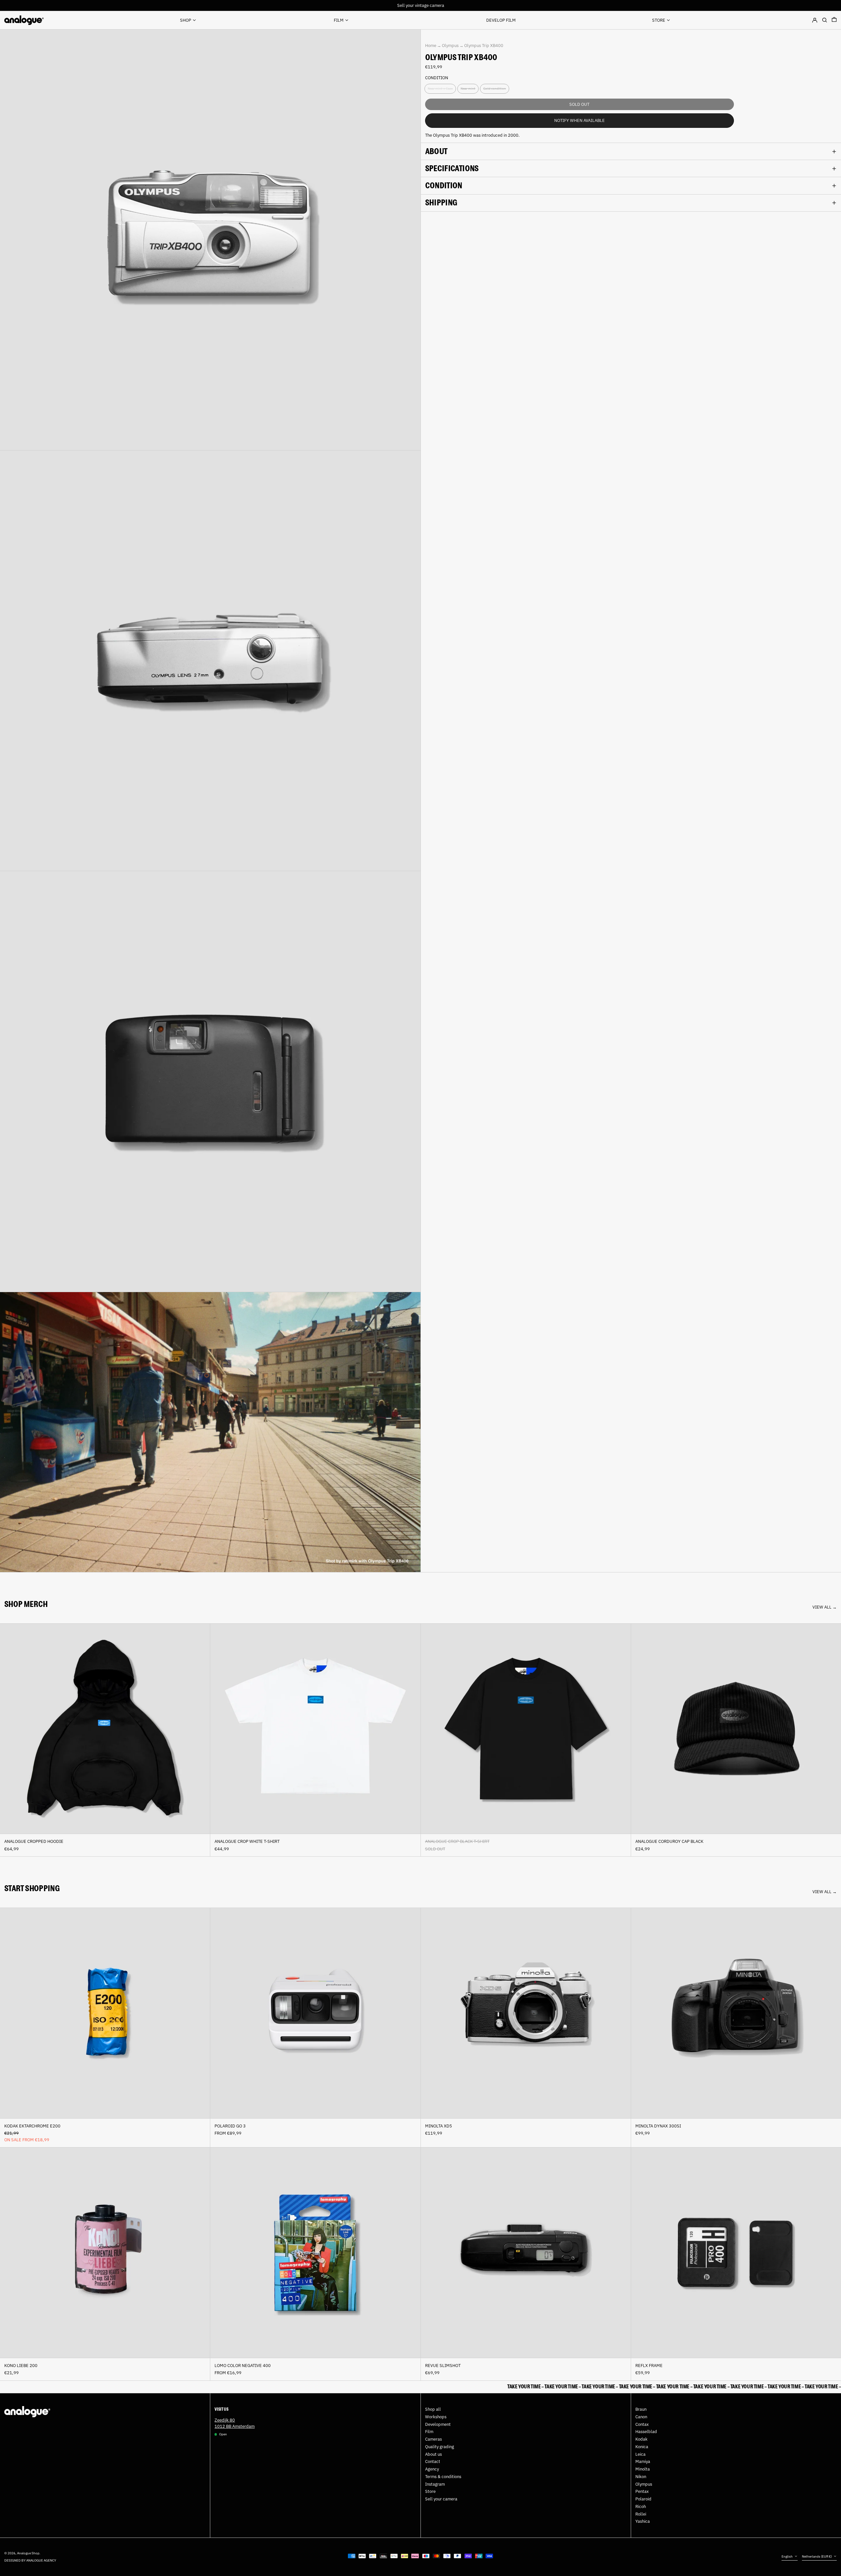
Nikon (641, 2477)
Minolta (643, 2469)
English (787, 2556)
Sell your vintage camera (421, 5)
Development (438, 2424)
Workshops (436, 2417)
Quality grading (440, 2447)
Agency (432, 2469)
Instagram (435, 2484)
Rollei (641, 2514)
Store (430, 2491)
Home (431, 46)
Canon (641, 2417)
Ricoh (641, 2506)
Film (429, 2432)
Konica (642, 2447)
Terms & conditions (443, 2477)
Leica (640, 2454)
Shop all (433, 2409)
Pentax (642, 2491)
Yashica (643, 2521)
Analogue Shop (28, 2553)
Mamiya (643, 2461)
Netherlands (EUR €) (817, 2556)
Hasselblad (646, 2432)
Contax (642, 2424)
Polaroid (643, 2499)
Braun (641, 2409)
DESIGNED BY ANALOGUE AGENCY (30, 2560)
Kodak (641, 2439)
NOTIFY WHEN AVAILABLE (580, 120)
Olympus (450, 46)
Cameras (433, 2439)
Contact (433, 2461)
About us (433, 2454)
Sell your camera (441, 2499)
